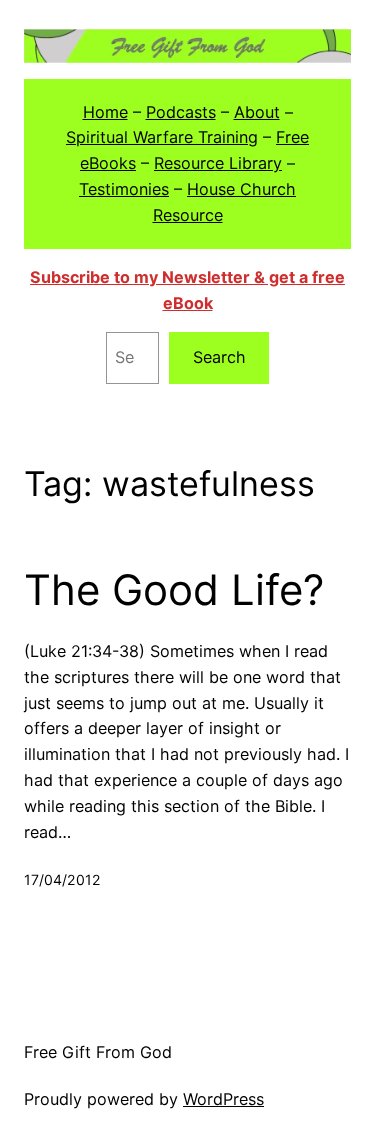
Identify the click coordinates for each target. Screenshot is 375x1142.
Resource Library (218, 163)
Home (105, 112)
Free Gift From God (98, 1052)
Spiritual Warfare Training (162, 137)
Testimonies (124, 189)
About (257, 112)
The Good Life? (174, 590)
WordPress (223, 1099)
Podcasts (181, 112)
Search (219, 357)
